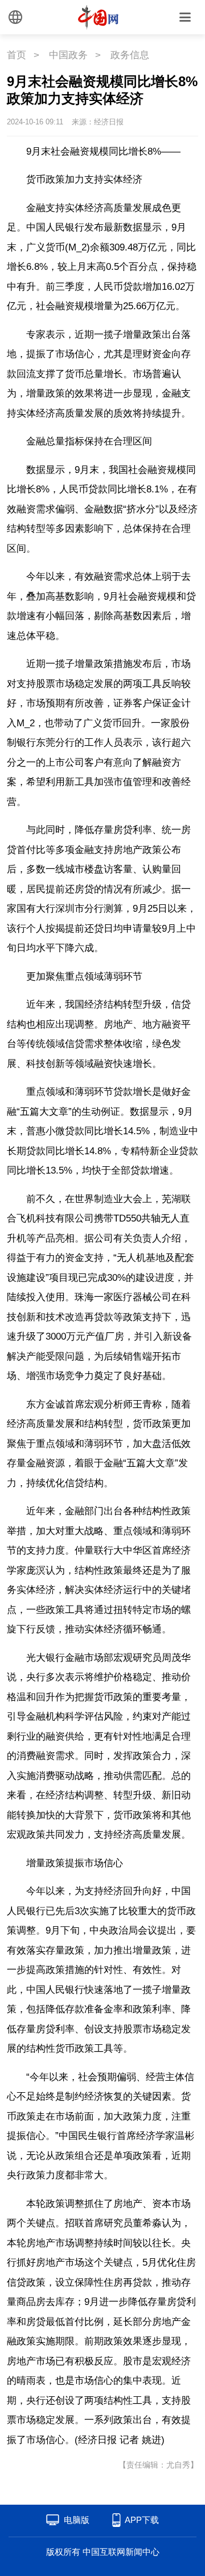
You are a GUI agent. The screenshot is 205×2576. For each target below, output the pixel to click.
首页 (17, 55)
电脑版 (77, 2520)
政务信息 (130, 55)
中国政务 (68, 55)
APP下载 (142, 2520)
